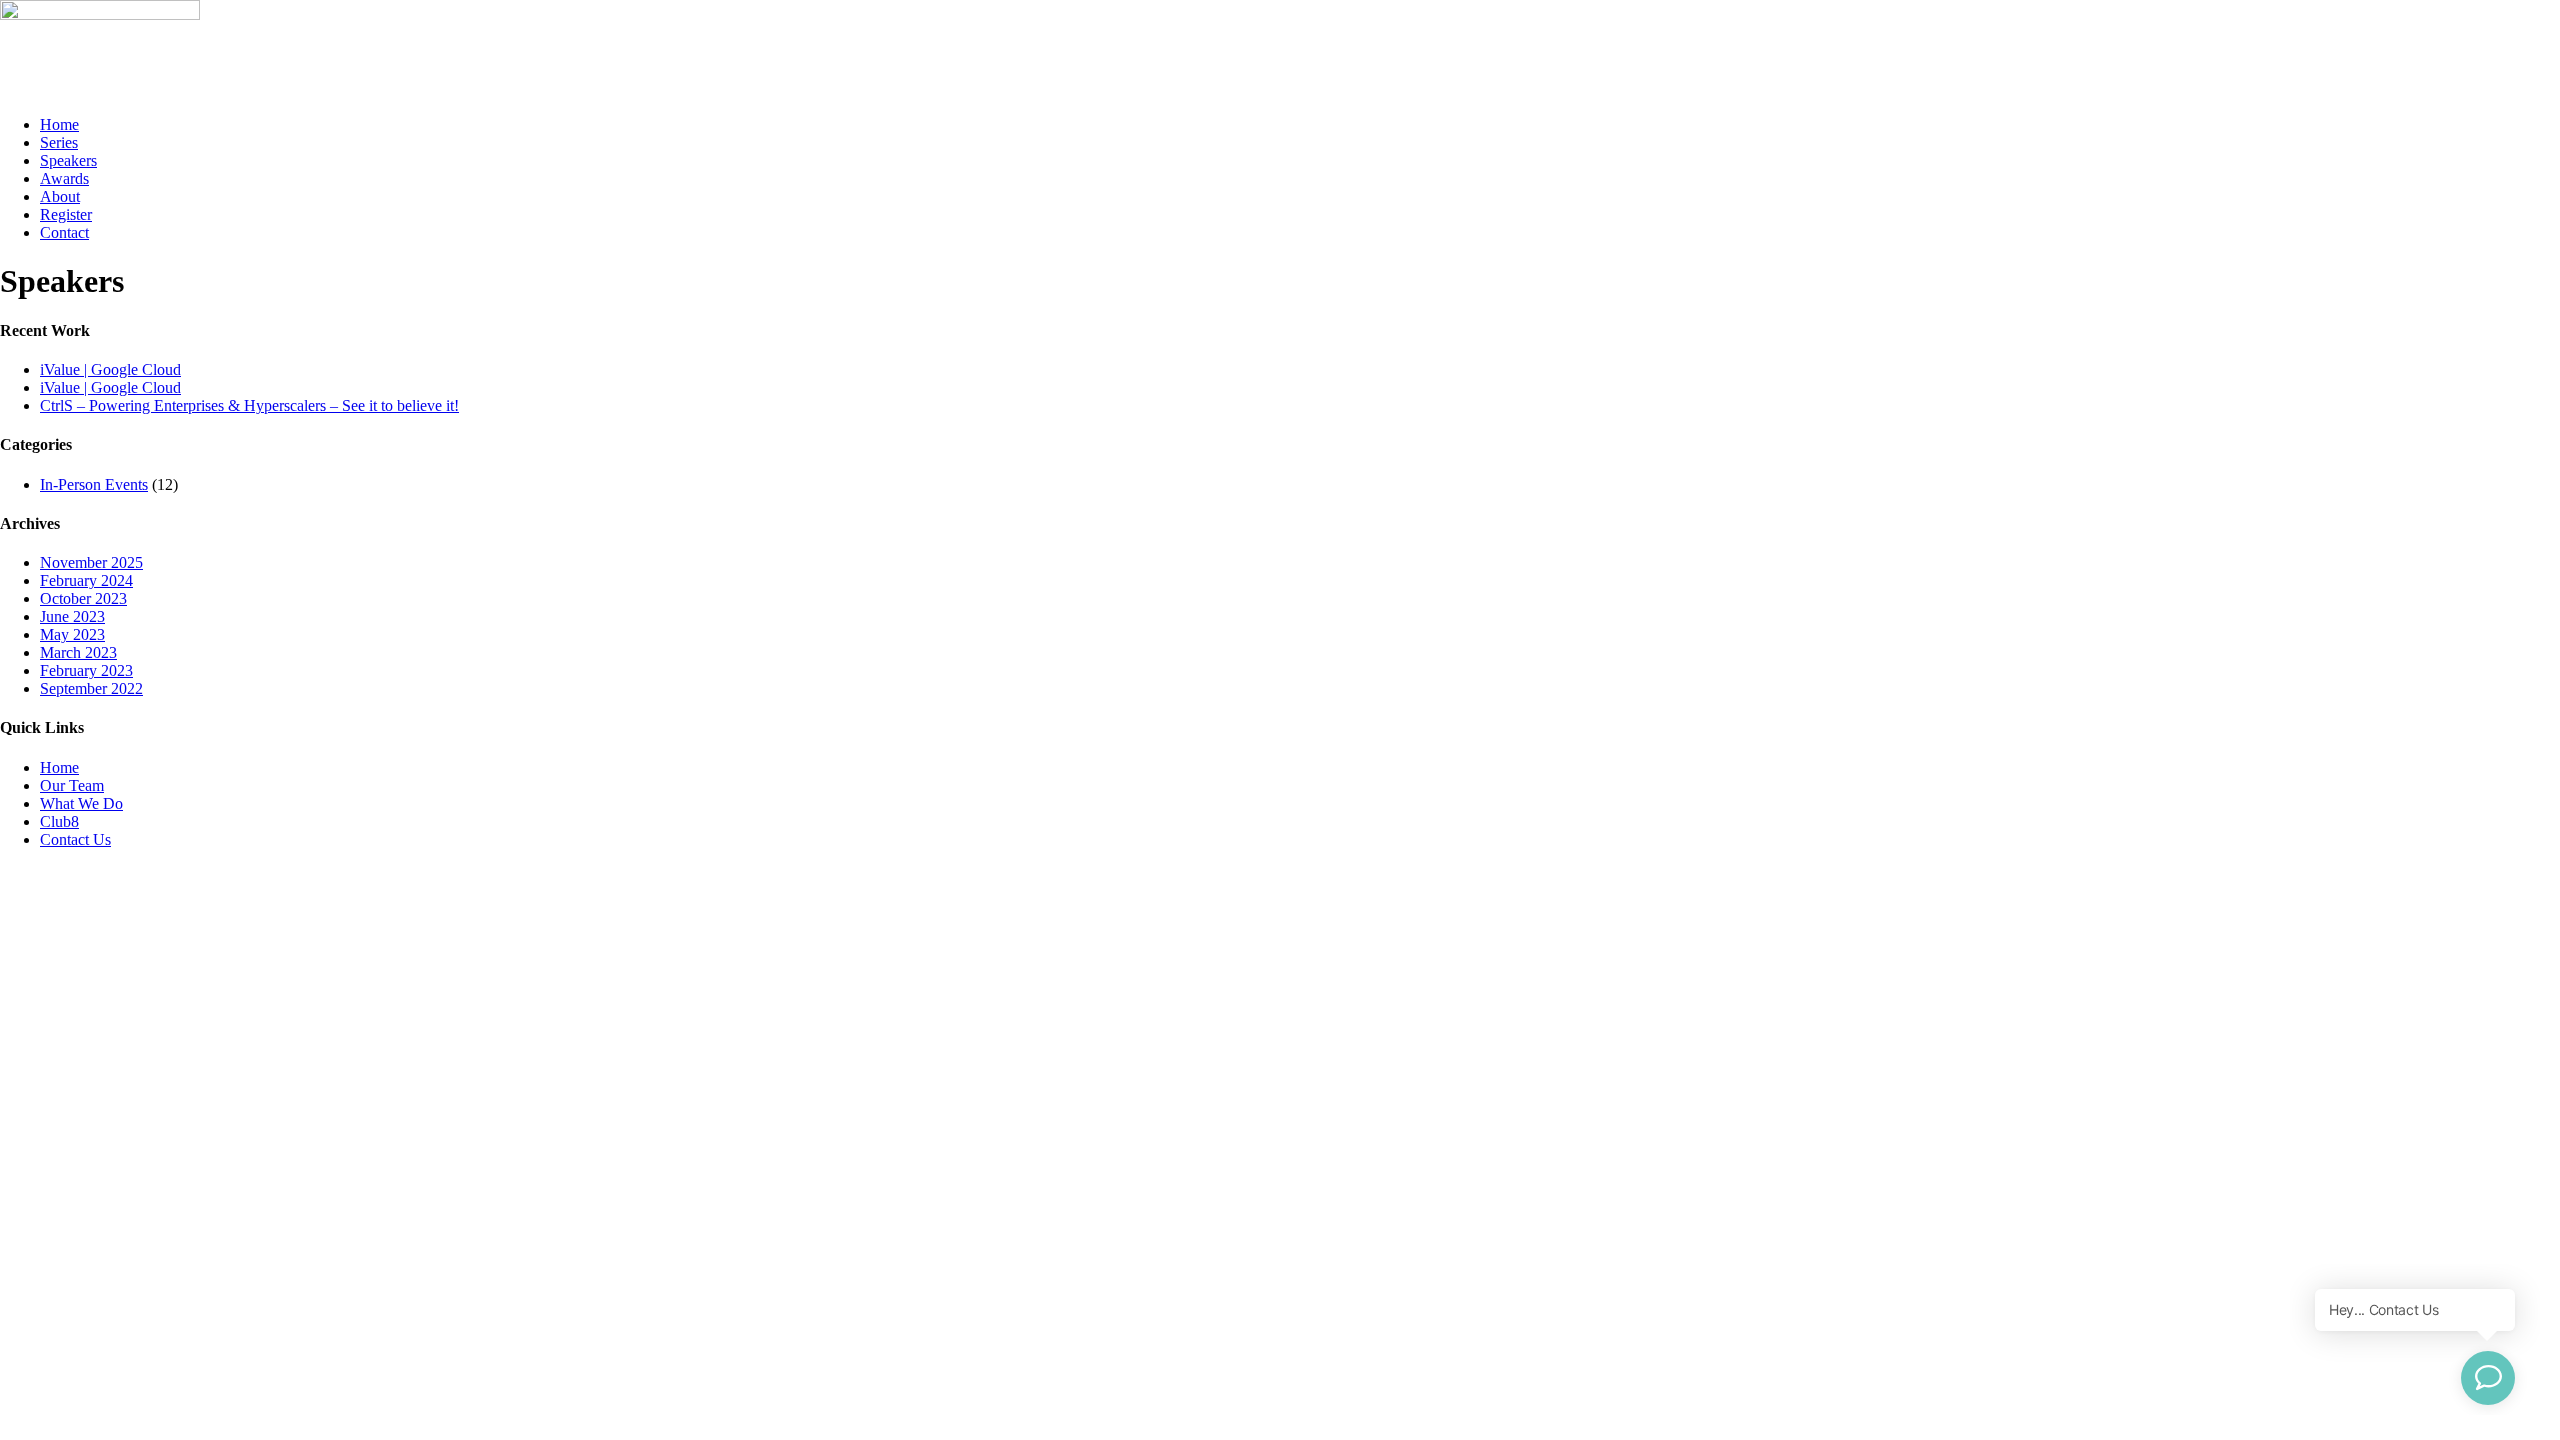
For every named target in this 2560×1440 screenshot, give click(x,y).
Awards (64, 178)
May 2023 (72, 634)
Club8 (59, 821)
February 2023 (86, 670)
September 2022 (91, 688)
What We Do (81, 803)
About (60, 196)
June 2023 (72, 616)
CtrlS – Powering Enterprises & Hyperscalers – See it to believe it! (249, 405)
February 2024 (86, 580)
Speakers (68, 160)
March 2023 (78, 652)
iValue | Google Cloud (110, 369)
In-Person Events (94, 484)
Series (59, 142)
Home (59, 124)
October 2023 (83, 598)
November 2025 (91, 562)
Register (66, 214)
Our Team (72, 785)
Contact (64, 232)
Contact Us (75, 839)
